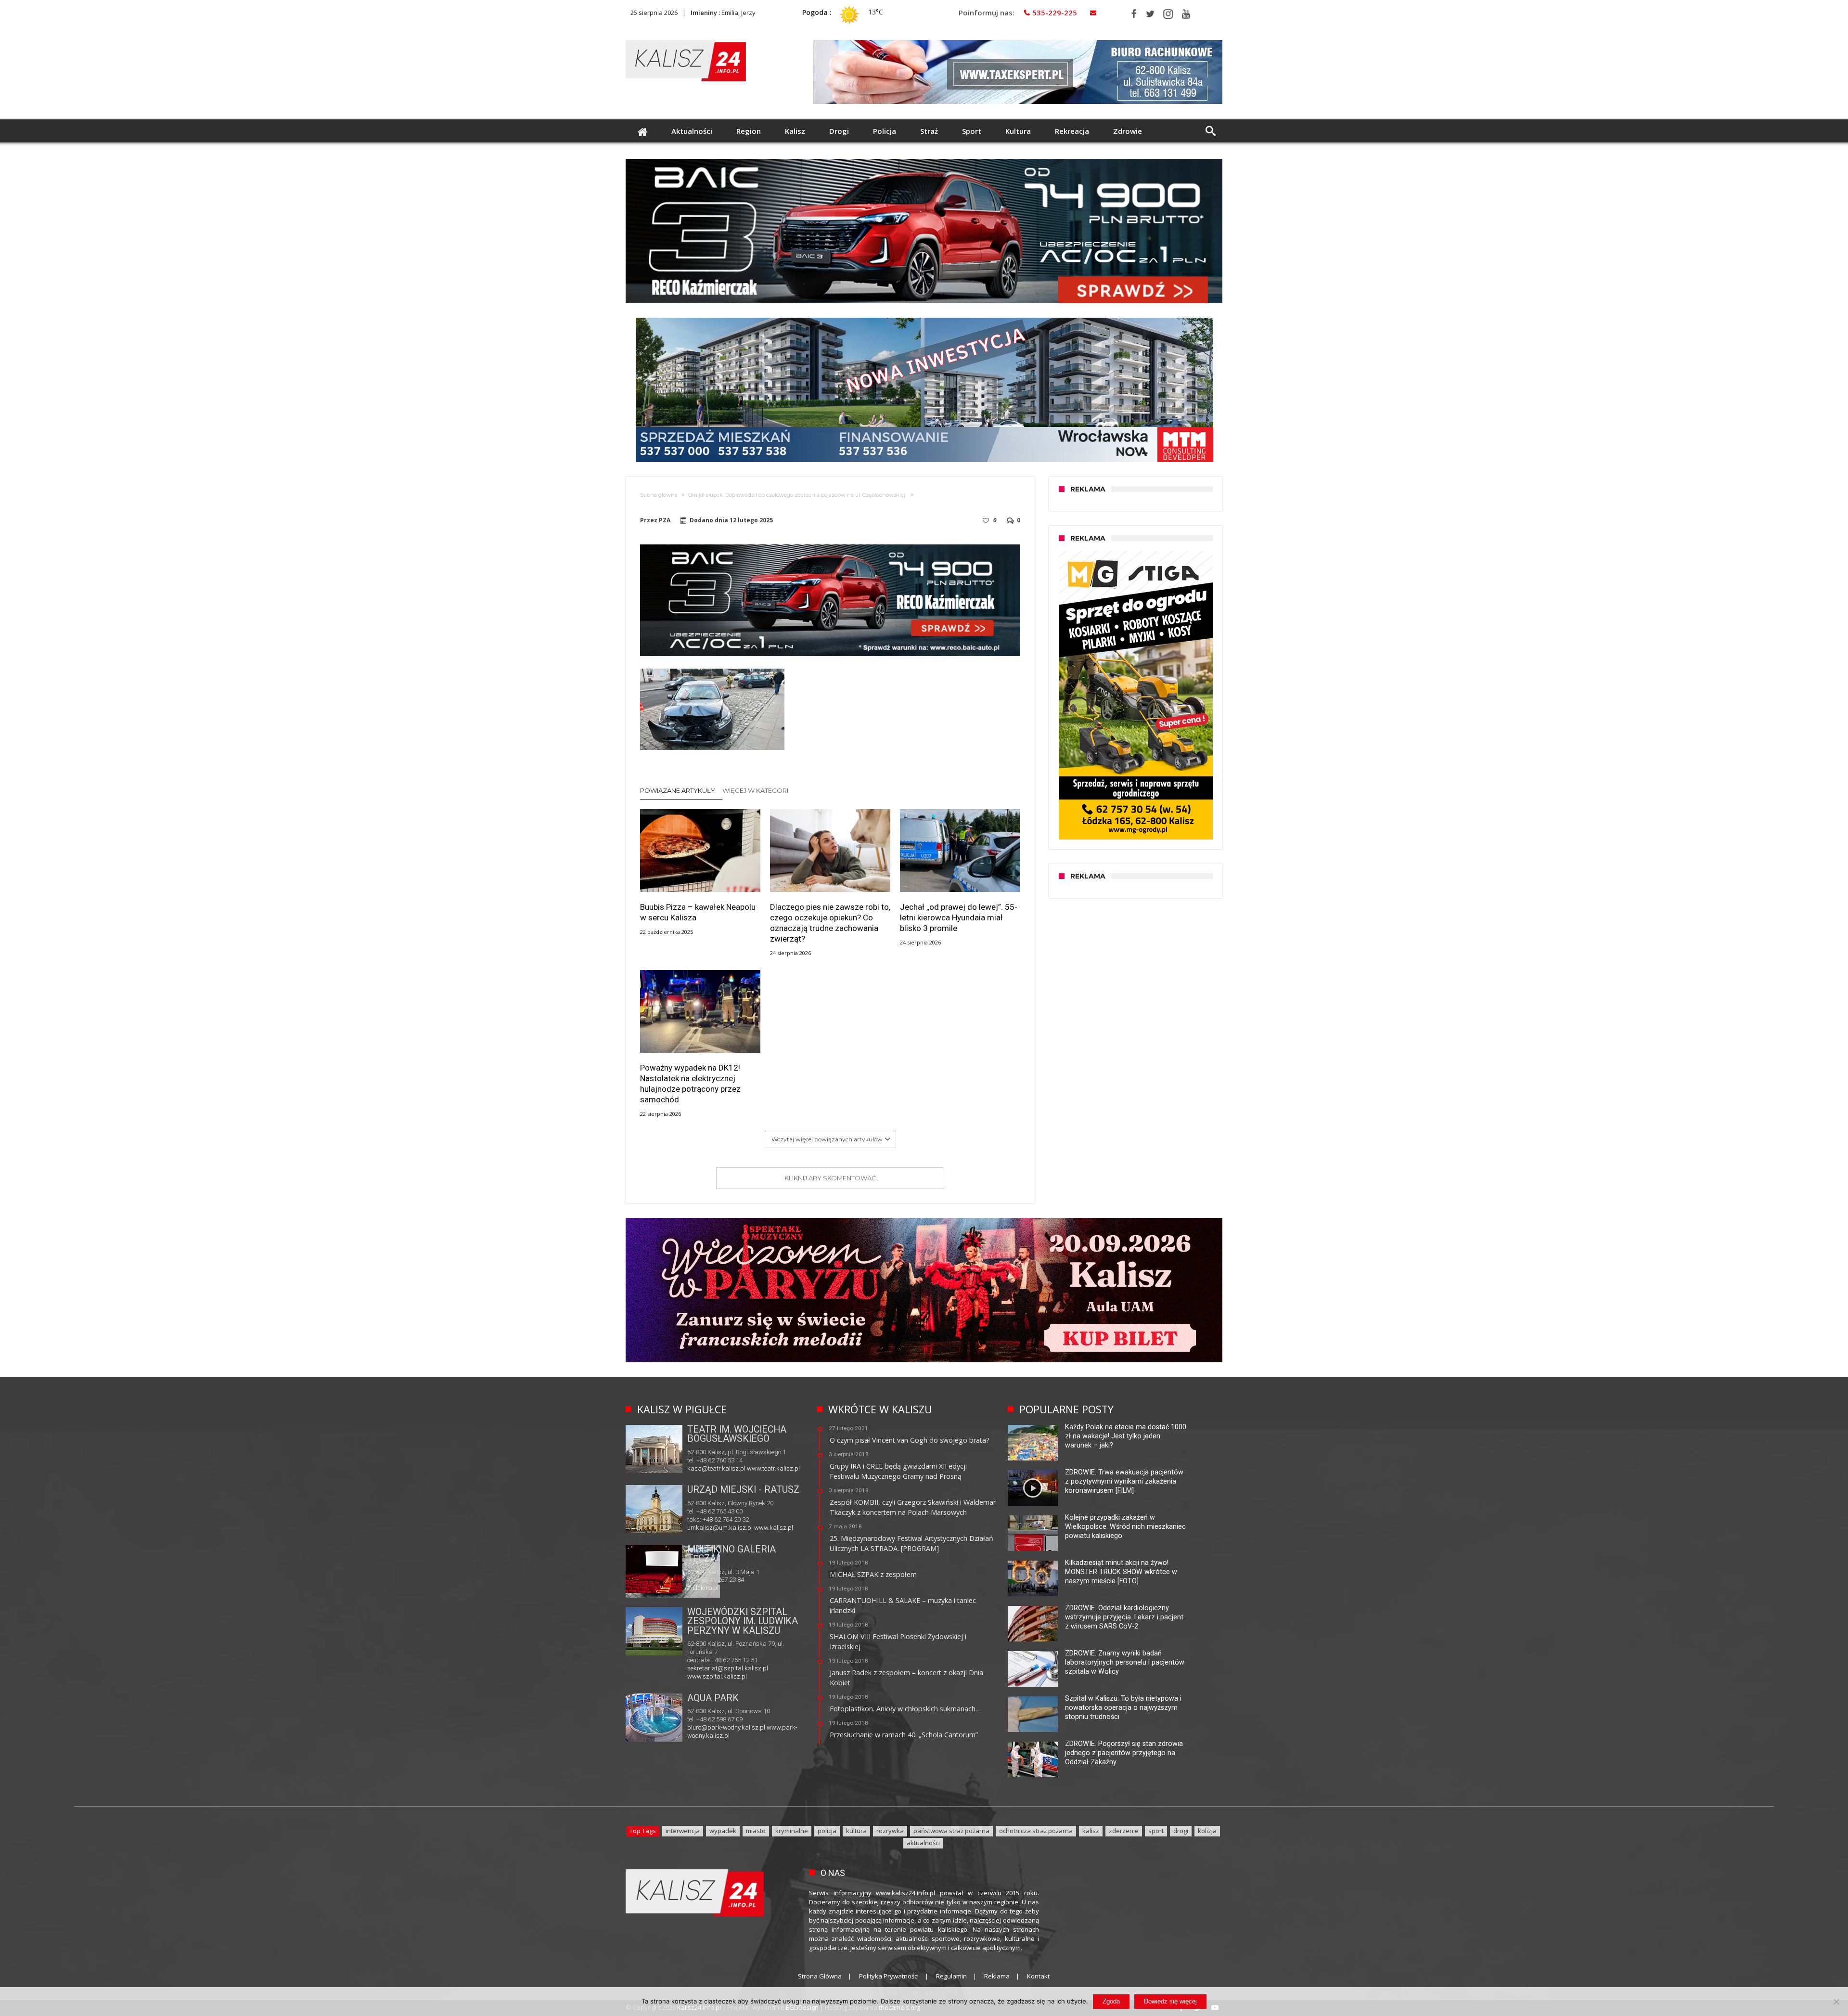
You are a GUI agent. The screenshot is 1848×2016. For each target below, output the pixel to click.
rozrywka (890, 1831)
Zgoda (1111, 2001)
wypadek (723, 1831)
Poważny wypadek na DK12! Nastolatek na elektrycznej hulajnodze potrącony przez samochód (690, 1084)
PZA (665, 520)
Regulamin (951, 1976)
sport (1156, 1831)
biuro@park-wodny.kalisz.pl (726, 1727)
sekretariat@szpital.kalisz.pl (728, 1668)
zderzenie (1124, 1831)
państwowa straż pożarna (951, 1831)
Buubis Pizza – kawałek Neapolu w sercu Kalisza (698, 912)
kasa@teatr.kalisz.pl (716, 1468)
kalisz (1091, 1831)
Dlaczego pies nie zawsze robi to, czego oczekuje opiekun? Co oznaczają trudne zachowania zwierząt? (830, 923)
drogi (1181, 1831)
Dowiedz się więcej (1170, 2001)
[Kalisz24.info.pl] (686, 40)
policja (827, 1831)
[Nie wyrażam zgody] (1836, 2002)
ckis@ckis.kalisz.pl (714, 1587)
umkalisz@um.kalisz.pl (721, 1528)
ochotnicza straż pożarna (1036, 1831)
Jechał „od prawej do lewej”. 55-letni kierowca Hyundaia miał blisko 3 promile (959, 918)
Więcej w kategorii (757, 790)
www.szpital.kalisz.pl (717, 1676)
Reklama (997, 1976)
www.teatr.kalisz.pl (773, 1468)
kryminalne (792, 1831)
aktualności (923, 1843)
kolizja (1207, 1831)
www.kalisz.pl (774, 1528)
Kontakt (1038, 1976)
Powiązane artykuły (678, 790)
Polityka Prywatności (889, 1976)
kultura (856, 1831)
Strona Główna (820, 1976)
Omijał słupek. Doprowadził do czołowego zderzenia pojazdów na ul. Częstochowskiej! (797, 495)
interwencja (683, 1831)
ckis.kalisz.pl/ (761, 1587)
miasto (756, 1831)
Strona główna (659, 495)
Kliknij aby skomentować (830, 1178)
